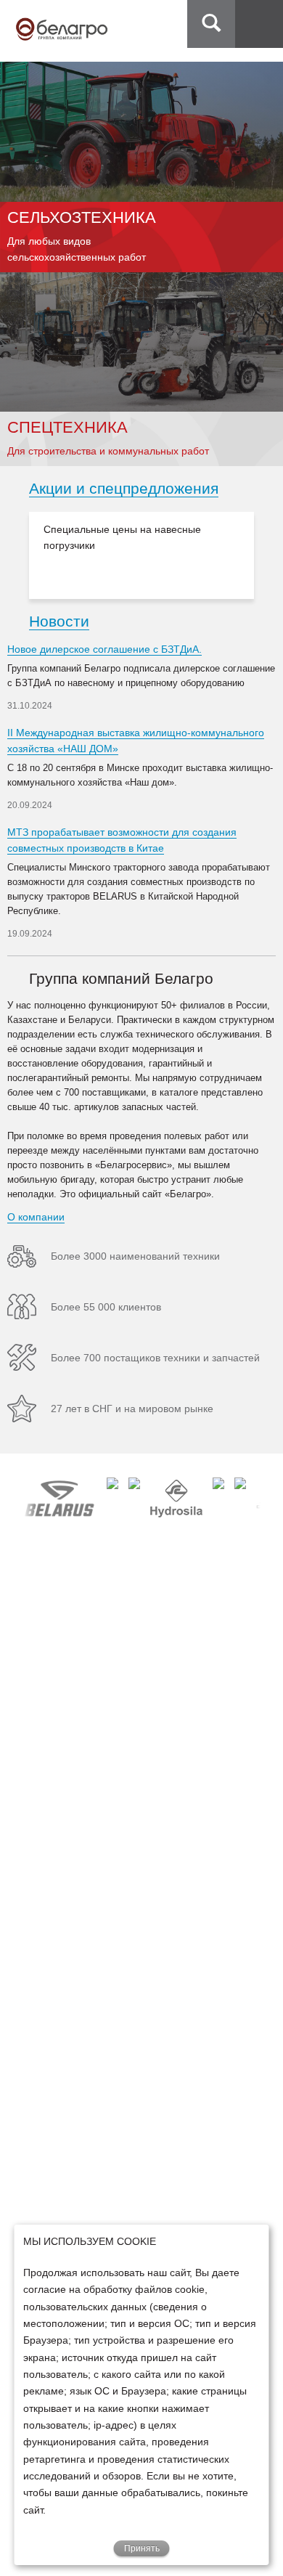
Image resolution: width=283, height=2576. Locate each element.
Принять (142, 2548)
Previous (15, 555)
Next (268, 555)
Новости (59, 621)
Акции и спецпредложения (124, 488)
